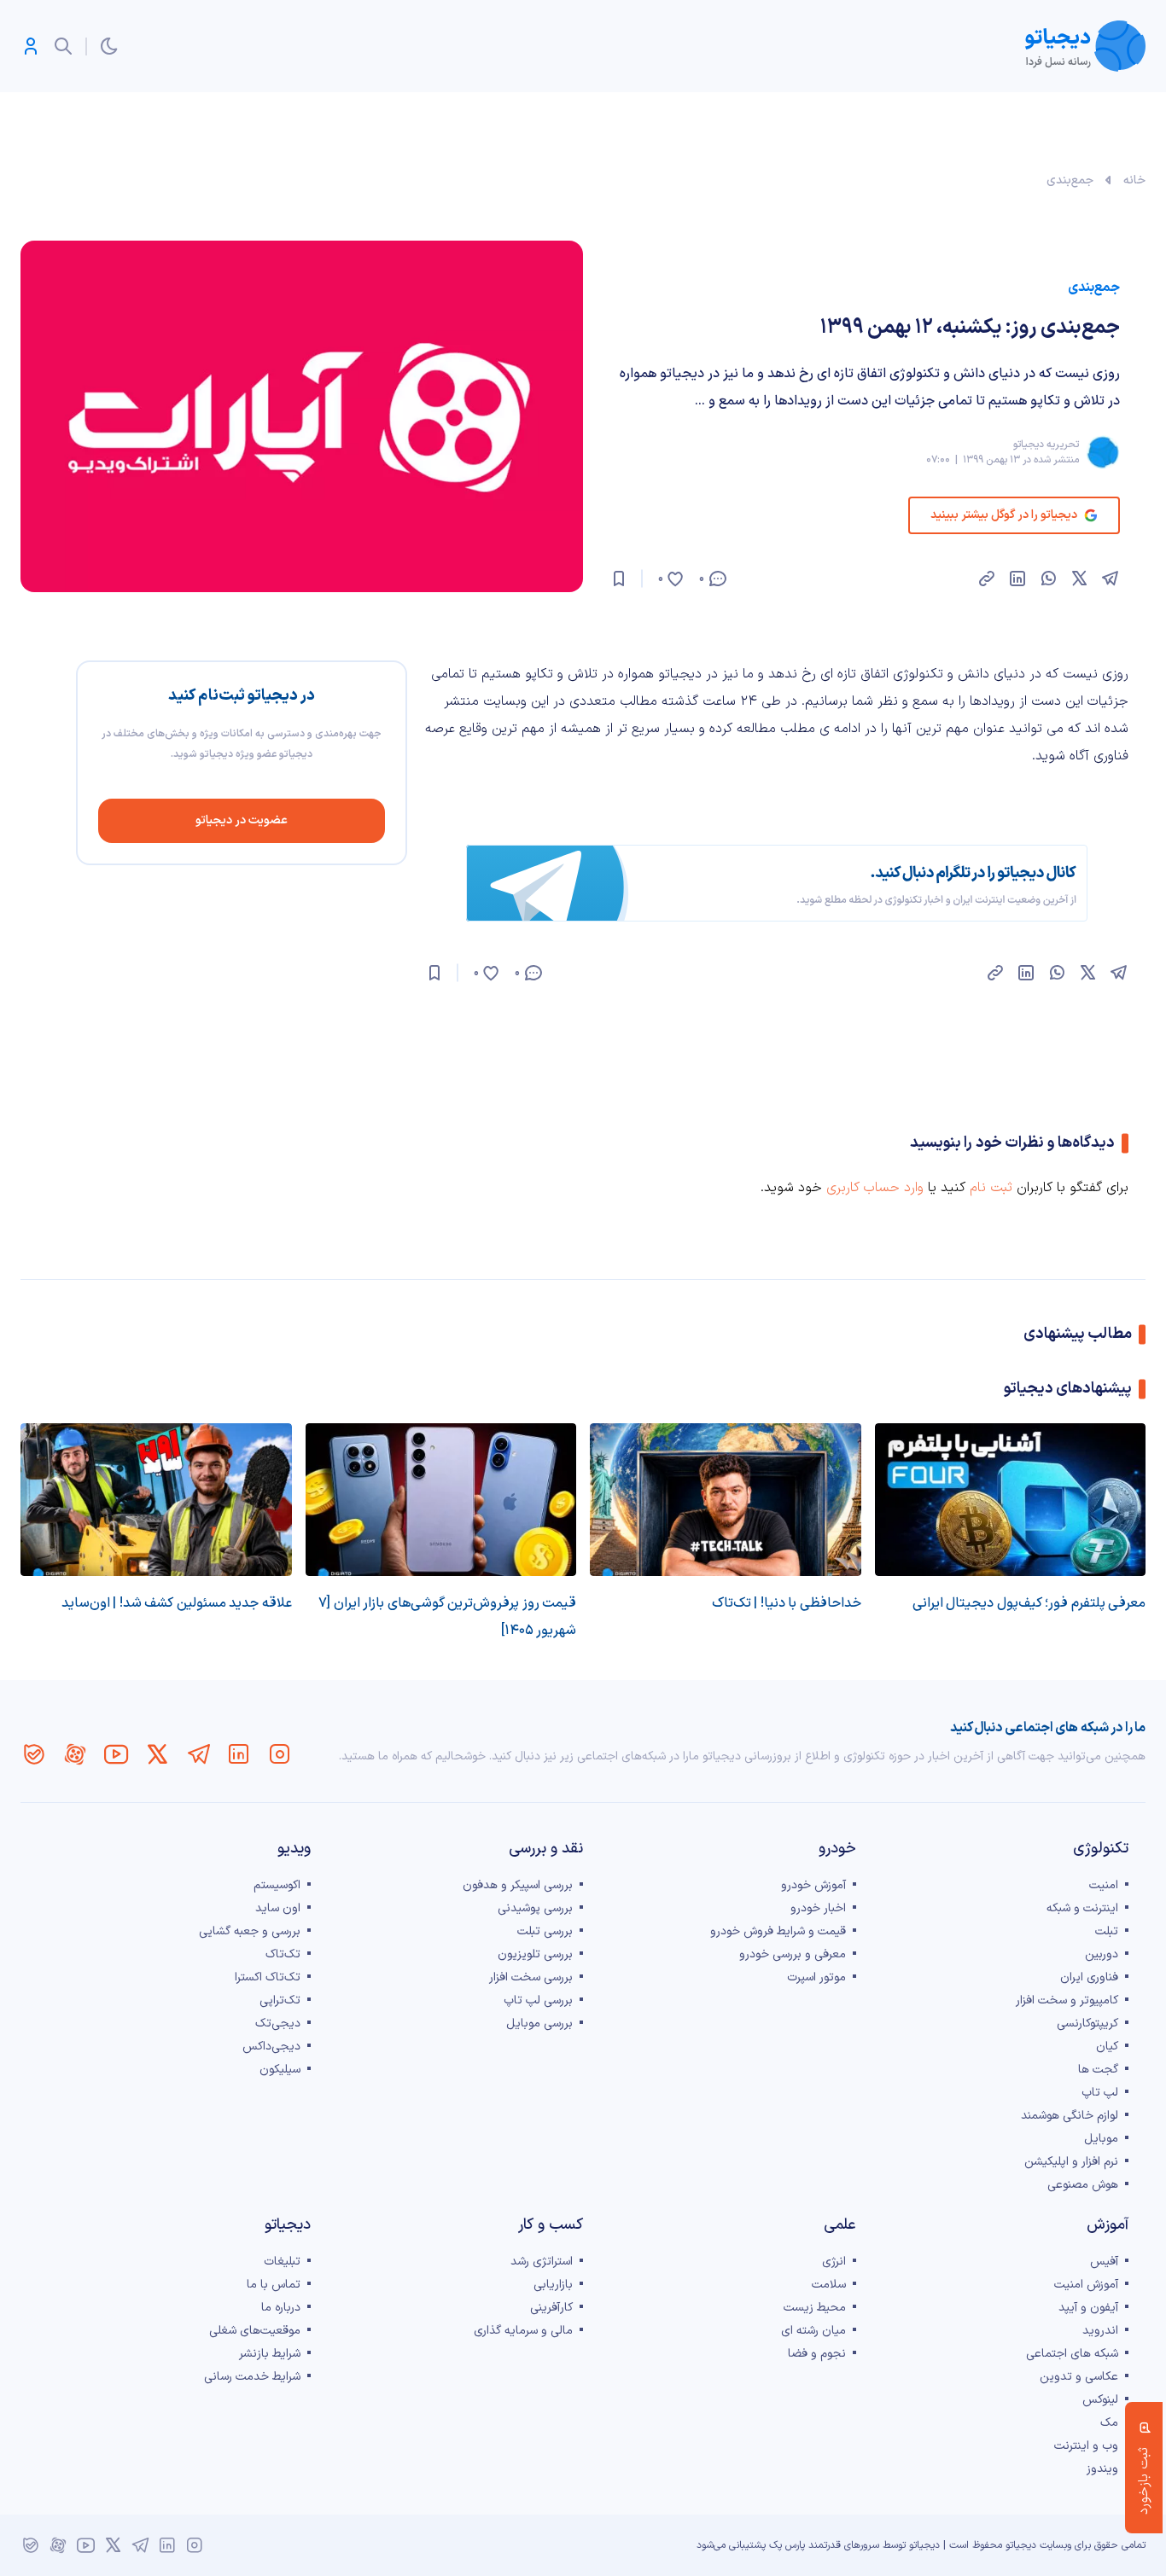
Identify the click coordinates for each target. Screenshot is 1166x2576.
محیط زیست (815, 2308)
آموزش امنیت (1086, 2285)
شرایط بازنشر (270, 2354)
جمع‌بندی (1070, 180)
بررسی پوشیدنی (535, 1908)
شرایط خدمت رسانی (252, 2377)
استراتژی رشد (542, 2262)
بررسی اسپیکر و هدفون (518, 1885)
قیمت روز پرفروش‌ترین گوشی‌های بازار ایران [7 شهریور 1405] (447, 1617)
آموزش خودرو (813, 1885)
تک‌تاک (283, 1954)
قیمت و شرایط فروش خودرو (778, 1931)
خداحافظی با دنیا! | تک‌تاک (787, 1603)
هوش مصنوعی (1083, 2185)
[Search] (63, 46)
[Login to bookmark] (619, 579)
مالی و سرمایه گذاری (523, 2331)
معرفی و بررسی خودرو (793, 1954)
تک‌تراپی (280, 2000)
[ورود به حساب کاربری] (31, 46)
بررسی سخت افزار (531, 1977)
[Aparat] (75, 1754)
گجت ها (1098, 2070)
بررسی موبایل (539, 2024)
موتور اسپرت (816, 1977)
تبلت (1107, 1931)
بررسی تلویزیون (535, 1954)
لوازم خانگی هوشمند (1070, 2116)
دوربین (1102, 1954)
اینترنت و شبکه (1082, 1908)
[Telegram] (198, 1754)
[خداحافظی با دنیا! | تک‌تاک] (726, 1500)
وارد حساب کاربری (875, 1188)
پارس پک (787, 2545)
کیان (1107, 2047)
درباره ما (281, 2308)
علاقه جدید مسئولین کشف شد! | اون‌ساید (177, 1603)
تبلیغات (282, 2262)
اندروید (1100, 2331)
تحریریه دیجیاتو (1046, 445)
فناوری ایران (1089, 1977)
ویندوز (1102, 2469)
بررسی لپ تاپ (538, 2000)
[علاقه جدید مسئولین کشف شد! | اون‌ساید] (156, 1500)
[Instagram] (280, 1754)
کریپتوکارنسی (1087, 2024)
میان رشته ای (813, 2331)
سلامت (829, 2285)
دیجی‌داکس (271, 2047)
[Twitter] (157, 1754)
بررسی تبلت (545, 1931)
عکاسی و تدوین (1079, 2377)
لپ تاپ (1100, 2093)
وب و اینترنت (1086, 2446)
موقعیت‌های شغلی (255, 2331)
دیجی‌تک (278, 2024)
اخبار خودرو (818, 1908)
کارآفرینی (551, 2308)
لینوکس (1100, 2400)
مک (1109, 2423)
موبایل (1101, 2139)
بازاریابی (553, 2285)
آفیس (1104, 2262)
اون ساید (278, 1908)
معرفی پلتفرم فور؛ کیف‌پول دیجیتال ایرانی (1029, 1603)
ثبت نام (991, 1188)
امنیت (1104, 1885)
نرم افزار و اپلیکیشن (1071, 2162)
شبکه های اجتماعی (1072, 2354)
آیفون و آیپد (1088, 2308)
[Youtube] (116, 1754)
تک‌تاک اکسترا (268, 1977)
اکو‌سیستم (277, 1885)
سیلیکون (280, 2070)
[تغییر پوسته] (109, 46)
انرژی (834, 2262)
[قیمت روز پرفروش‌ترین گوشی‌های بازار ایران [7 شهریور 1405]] (441, 1500)
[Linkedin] (239, 1754)
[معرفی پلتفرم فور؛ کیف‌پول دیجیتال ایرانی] (1011, 1500)
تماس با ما (274, 2285)
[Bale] (34, 1754)
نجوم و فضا (817, 2354)
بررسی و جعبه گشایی (250, 1931)
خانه (1134, 180)
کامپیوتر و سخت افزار (1067, 2000)
